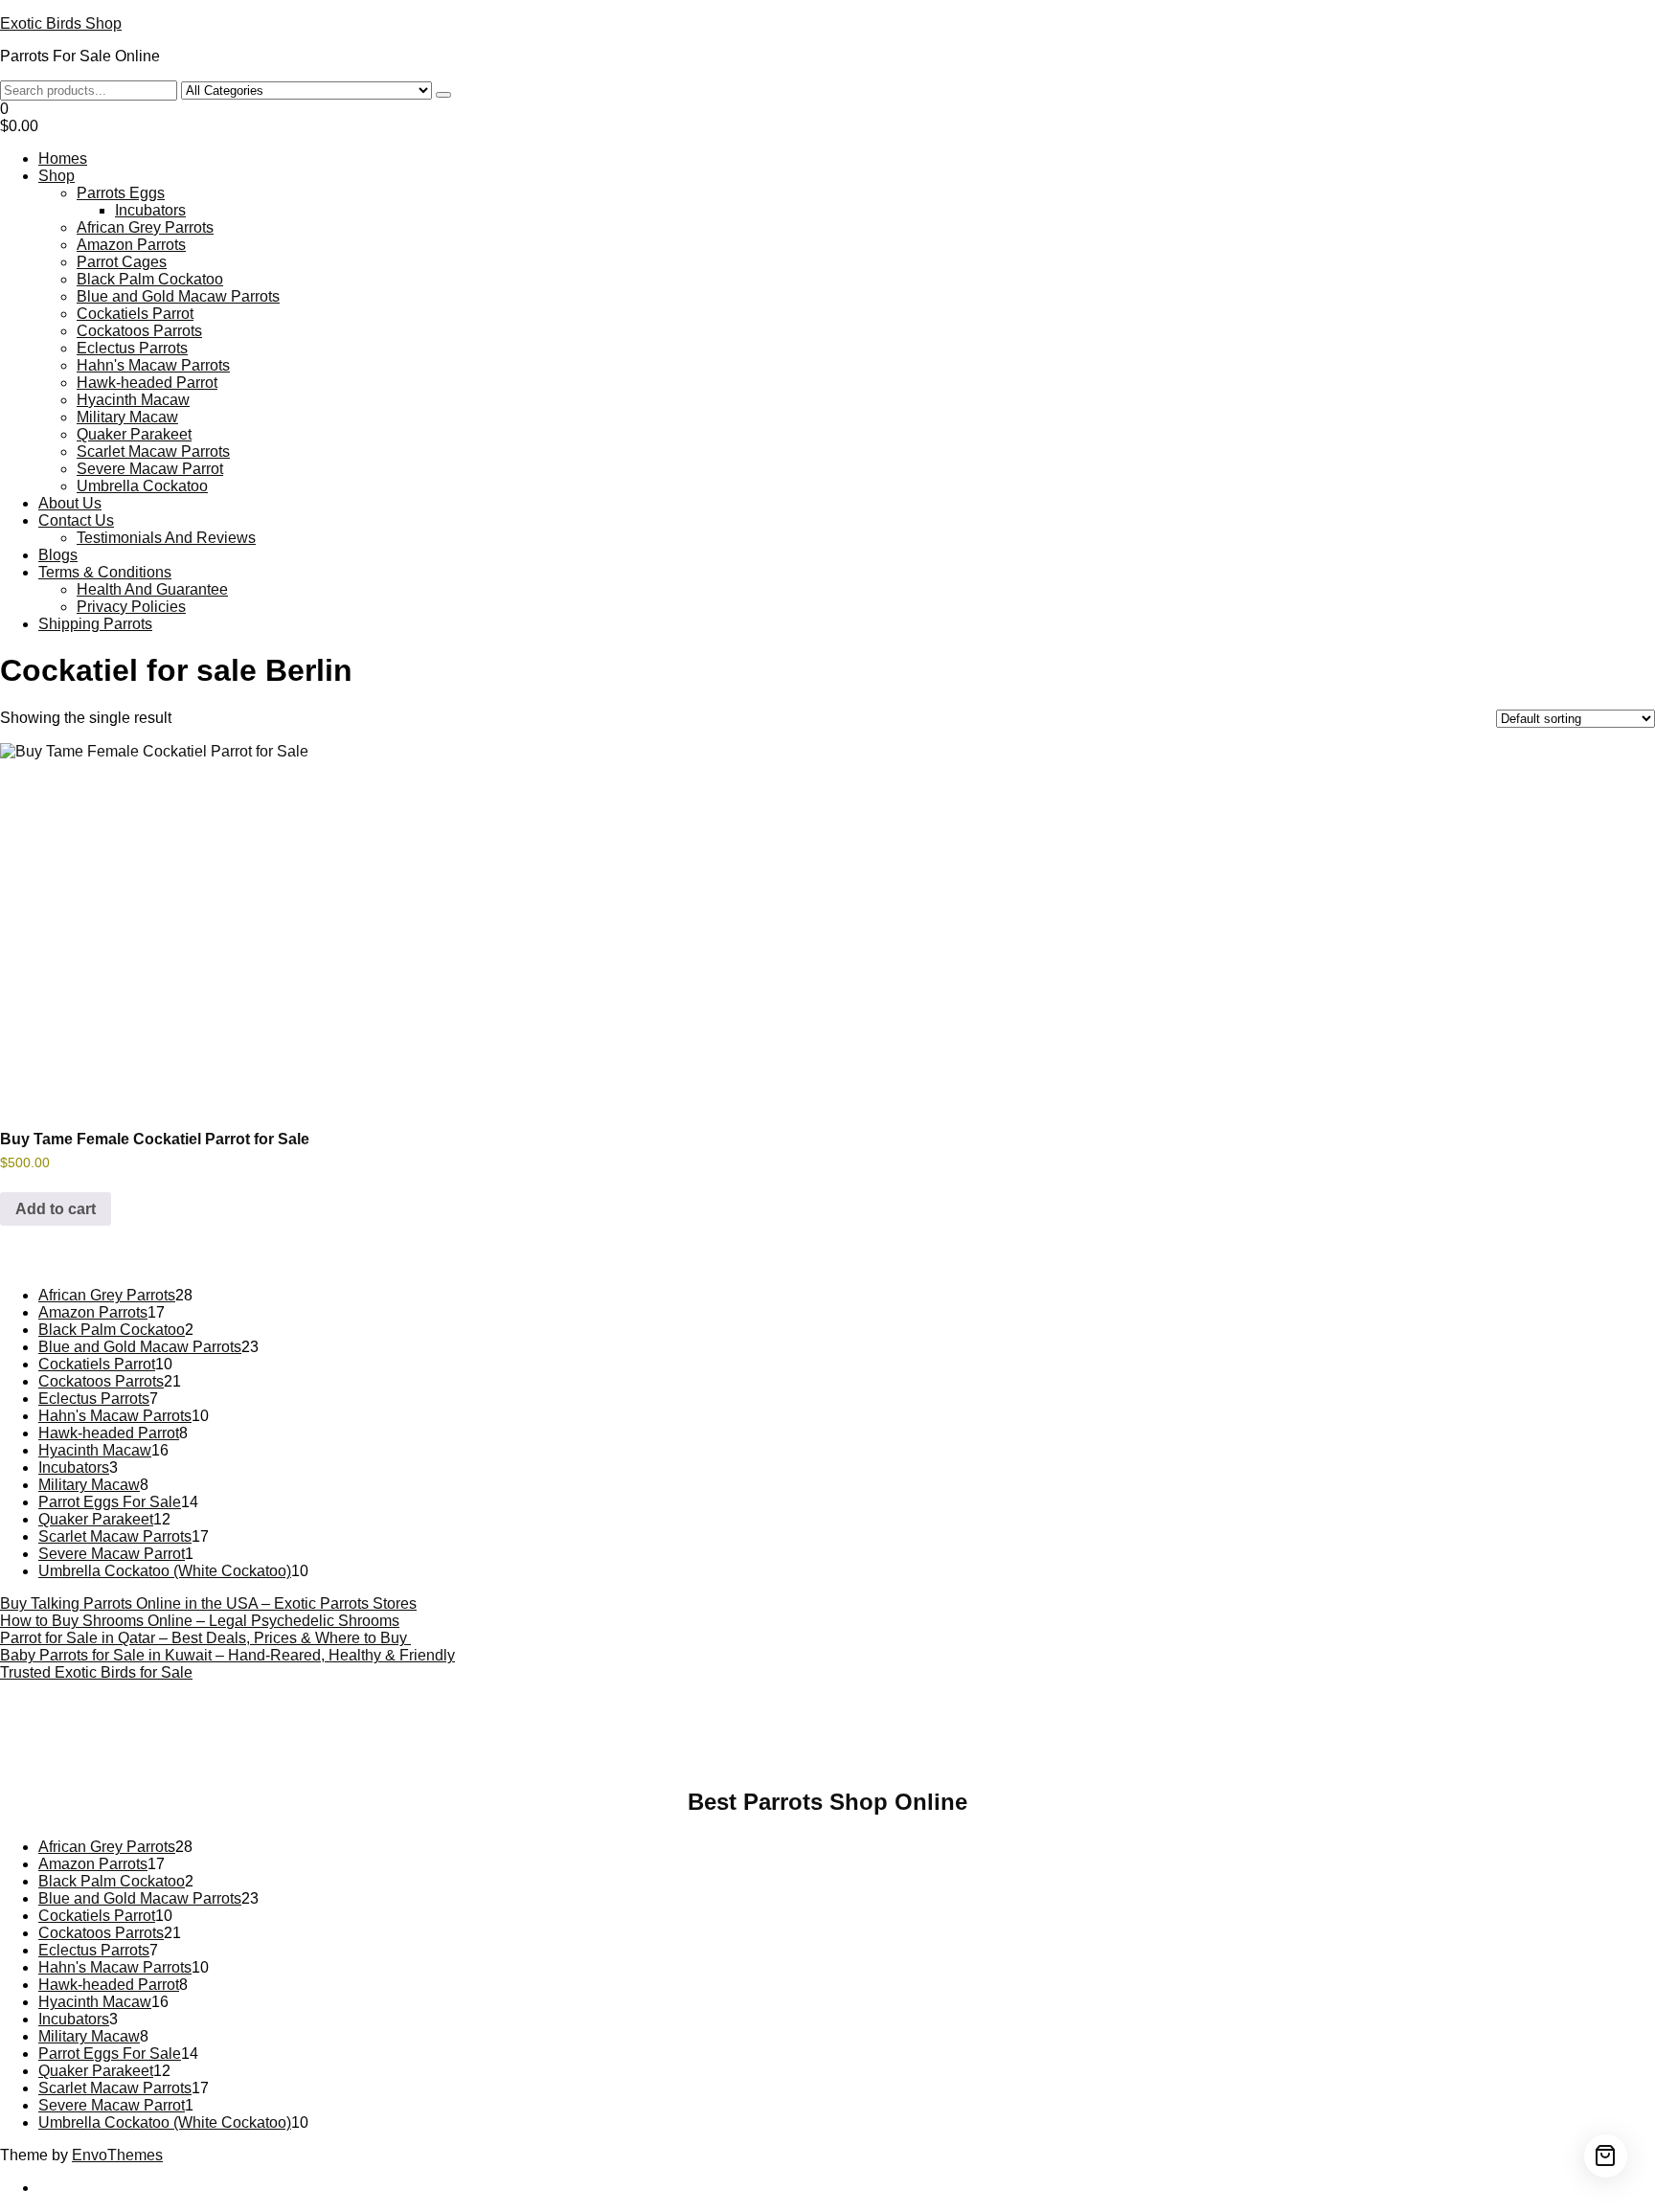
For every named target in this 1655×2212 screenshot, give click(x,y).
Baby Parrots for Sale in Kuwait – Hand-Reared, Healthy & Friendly (227, 1655)
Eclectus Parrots (132, 348)
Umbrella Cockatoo (142, 486)
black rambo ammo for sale (690, 1747)
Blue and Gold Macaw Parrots (178, 296)
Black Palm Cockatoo (150, 279)
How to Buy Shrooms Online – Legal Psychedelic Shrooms (200, 1621)
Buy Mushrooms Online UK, (798, 1730)
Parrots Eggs (121, 193)
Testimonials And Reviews (166, 538)
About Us (70, 503)
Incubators (150, 210)
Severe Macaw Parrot (150, 469)
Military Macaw (127, 417)
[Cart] (1606, 2156)
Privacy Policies (131, 607)
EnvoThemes (117, 2155)
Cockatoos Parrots (139, 331)
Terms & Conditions (105, 572)
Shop (57, 176)
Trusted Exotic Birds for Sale (96, 1672)
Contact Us (76, 520)
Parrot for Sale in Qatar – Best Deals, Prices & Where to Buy (205, 1638)
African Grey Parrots (145, 227)
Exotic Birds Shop (61, 23)
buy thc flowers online (1077, 1730)
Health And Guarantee (152, 589)
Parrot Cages (122, 262)
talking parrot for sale (520, 1747)
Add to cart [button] (56, 1209)
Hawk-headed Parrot (147, 383)
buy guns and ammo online (881, 1747)
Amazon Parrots (131, 245)
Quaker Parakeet (134, 434)
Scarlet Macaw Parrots (153, 451)
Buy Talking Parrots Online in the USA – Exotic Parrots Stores (208, 1603)
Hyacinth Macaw (133, 400)
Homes (63, 158)
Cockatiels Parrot (135, 314)
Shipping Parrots (95, 624)
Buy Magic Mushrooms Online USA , (386, 1730)
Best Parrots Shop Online (827, 1802)
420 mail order (943, 1730)
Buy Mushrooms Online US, (606, 1730)
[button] (827, 118)
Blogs (58, 555)
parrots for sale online (1232, 1730)
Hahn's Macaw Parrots (153, 365)
